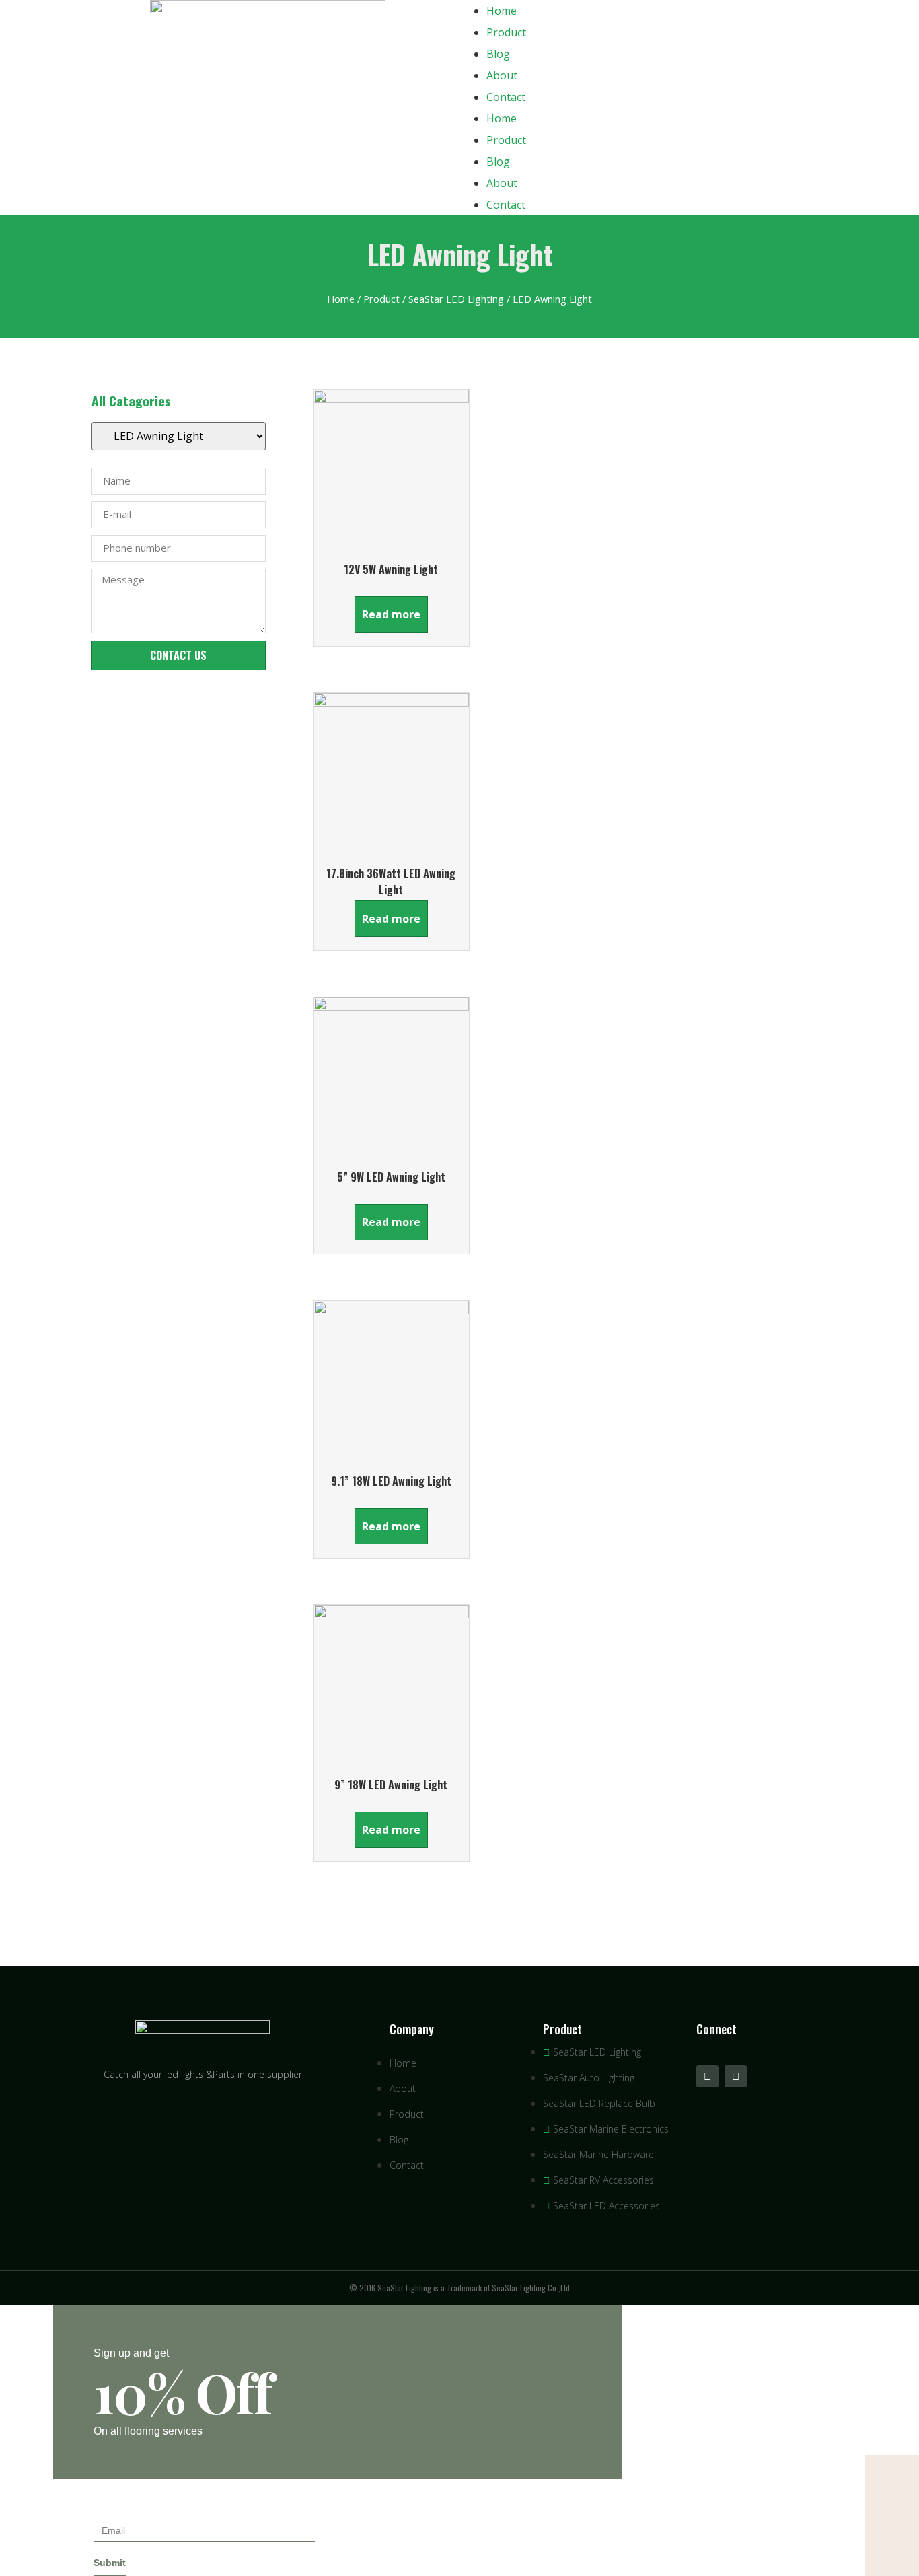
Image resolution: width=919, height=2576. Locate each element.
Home (502, 11)
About (502, 75)
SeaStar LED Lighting (456, 299)
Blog (498, 54)
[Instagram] (736, 2076)
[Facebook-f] (707, 2076)
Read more (391, 614)
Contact (506, 97)
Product (506, 32)
